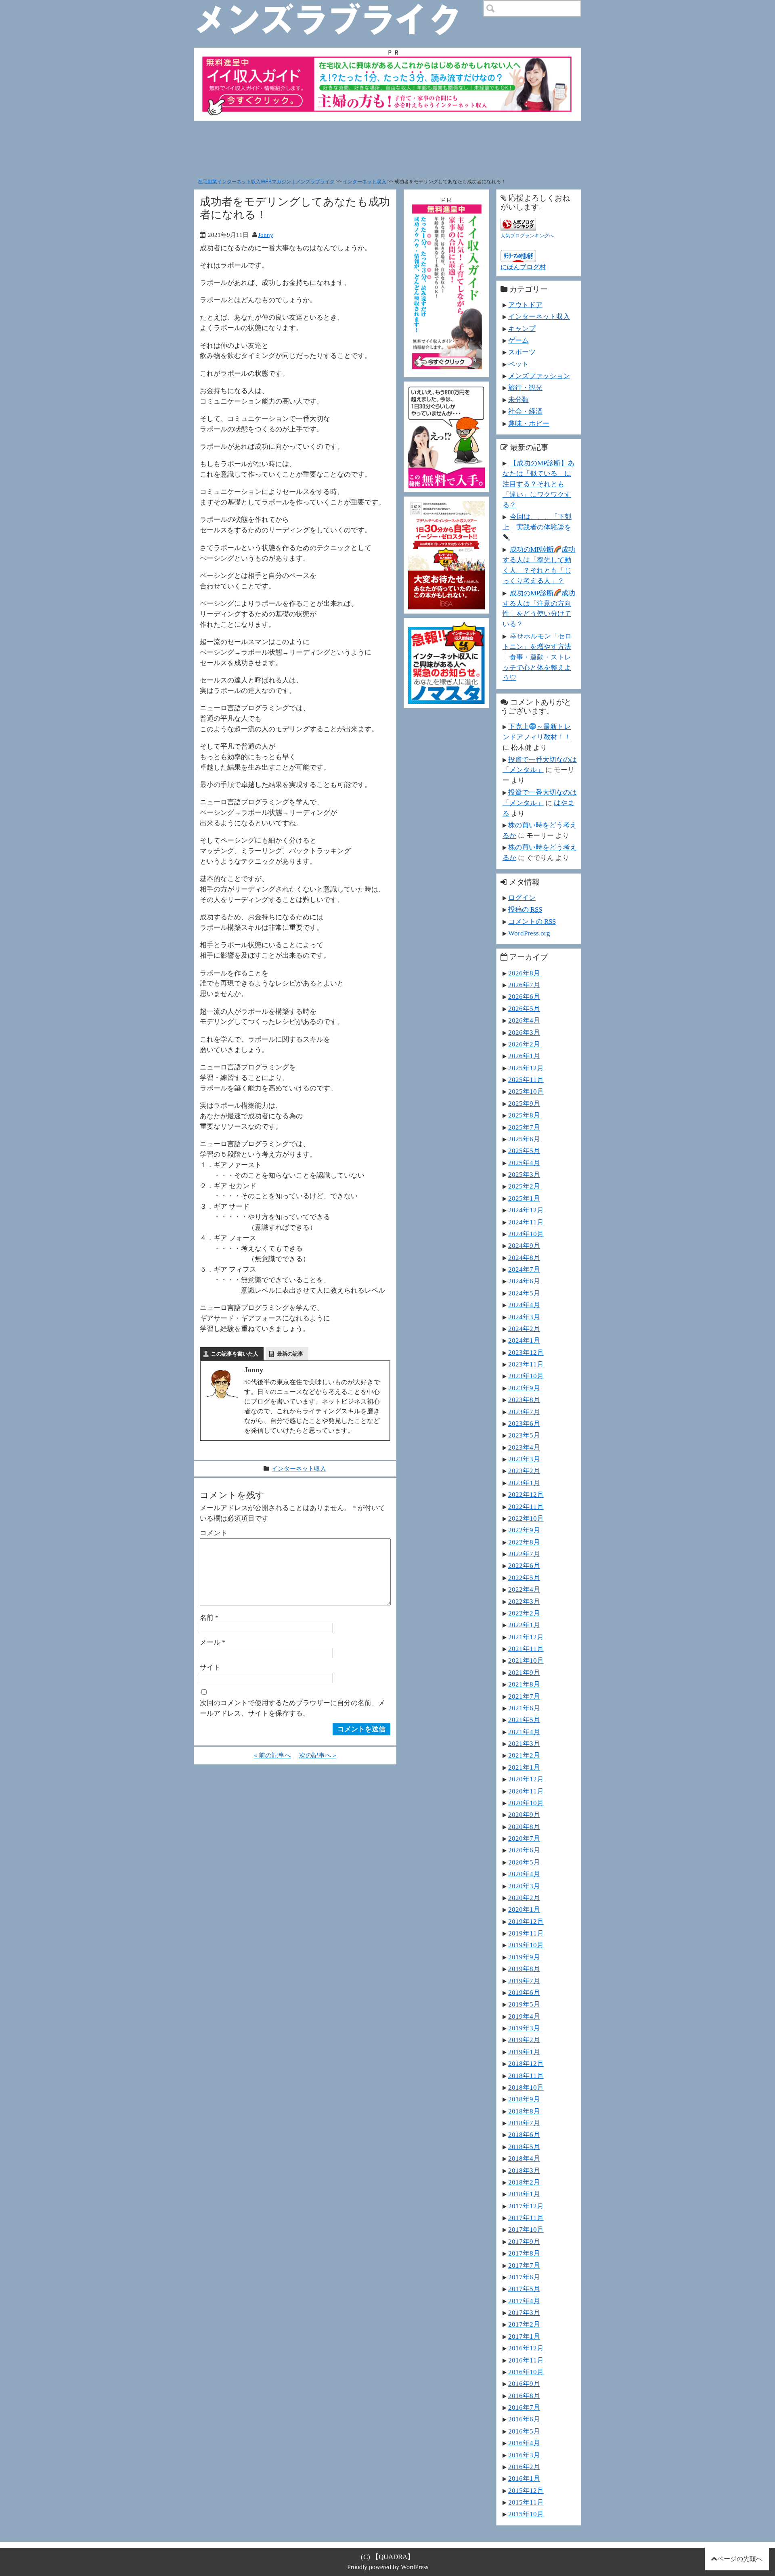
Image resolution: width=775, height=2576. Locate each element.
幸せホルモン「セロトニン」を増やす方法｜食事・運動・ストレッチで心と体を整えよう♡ (537, 657)
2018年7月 (524, 2123)
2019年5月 (524, 2004)
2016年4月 (524, 2443)
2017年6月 (524, 2277)
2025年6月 (524, 1139)
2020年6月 (524, 1850)
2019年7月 (524, 1981)
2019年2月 (524, 2040)
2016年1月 (524, 2478)
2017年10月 (526, 2229)
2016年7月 (524, 2407)
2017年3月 (524, 2312)
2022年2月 (524, 1613)
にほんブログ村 (523, 267)
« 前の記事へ (272, 1755)
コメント (214, 1533)
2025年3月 (524, 1174)
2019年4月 (524, 2016)
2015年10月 (526, 2514)
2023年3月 (524, 1459)
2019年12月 (526, 1921)
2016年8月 (524, 2396)
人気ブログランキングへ (527, 236)
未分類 (518, 400)
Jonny (266, 235)
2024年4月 (524, 1305)
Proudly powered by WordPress (388, 2567)
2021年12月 (526, 1637)
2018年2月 (524, 2182)
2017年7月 (524, 2265)
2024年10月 (526, 1234)
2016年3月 (524, 2455)
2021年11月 (526, 1649)
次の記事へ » (318, 1755)
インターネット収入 (364, 182)
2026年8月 (524, 973)
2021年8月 (524, 1684)
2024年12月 (526, 1210)
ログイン (522, 898)
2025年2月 (524, 1186)
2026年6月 (524, 996)
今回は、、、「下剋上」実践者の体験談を (537, 522)
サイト (210, 1667)
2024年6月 (524, 1281)
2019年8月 (524, 1969)
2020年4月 (524, 1874)
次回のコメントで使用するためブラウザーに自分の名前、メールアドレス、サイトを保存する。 (292, 1708)
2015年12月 (526, 2490)
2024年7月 (524, 1269)
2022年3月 (524, 1601)
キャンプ (522, 329)
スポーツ (522, 352)
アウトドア (525, 305)
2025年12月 (526, 1068)
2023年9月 (524, 1388)
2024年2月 (524, 1329)
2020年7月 (524, 1838)
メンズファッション (539, 376)
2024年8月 (524, 1258)
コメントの (532, 921)
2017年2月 (524, 2324)
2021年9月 (524, 1672)
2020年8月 (524, 1827)
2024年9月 (524, 1245)
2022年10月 (526, 1518)
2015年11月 (526, 2502)
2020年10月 (526, 1803)
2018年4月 (524, 2158)
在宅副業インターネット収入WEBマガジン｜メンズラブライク (266, 182)
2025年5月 (524, 1151)
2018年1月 (524, 2194)
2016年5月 (524, 2431)
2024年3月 (524, 1317)
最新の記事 (290, 1354)
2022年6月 (524, 1565)
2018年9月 (524, 2099)
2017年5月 (524, 2289)
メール (213, 1642)
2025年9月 (524, 1103)
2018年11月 (526, 2076)
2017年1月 (524, 2336)
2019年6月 (524, 1992)
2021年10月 (526, 1660)
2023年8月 (524, 1400)
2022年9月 (524, 1530)
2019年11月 (526, 1933)
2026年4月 (524, 1020)
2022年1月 (524, 1625)
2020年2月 (524, 1898)
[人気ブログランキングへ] (518, 223)
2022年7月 (524, 1554)
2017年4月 (524, 2301)
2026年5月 (524, 1009)
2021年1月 (524, 1767)
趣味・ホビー (529, 423)
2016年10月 (526, 2372)
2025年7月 (524, 1127)
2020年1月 (524, 1909)
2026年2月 (524, 1044)
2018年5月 (524, 2147)
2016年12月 (526, 2348)
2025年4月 (524, 1163)
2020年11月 (526, 1791)
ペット (518, 364)
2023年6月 (524, 1423)
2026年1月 (524, 1056)
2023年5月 (524, 1435)
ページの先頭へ (740, 2559)
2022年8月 (524, 1542)
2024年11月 (526, 1222)
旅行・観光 (525, 387)
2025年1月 (524, 1198)
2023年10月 (526, 1376)
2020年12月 (526, 1779)
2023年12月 (526, 1352)
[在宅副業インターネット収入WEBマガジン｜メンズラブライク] (339, 6)
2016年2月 (524, 2467)
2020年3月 (524, 1886)
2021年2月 (524, 1755)
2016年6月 (524, 2419)
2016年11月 (526, 2360)
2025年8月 (524, 1115)
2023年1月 (524, 1483)
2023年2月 (524, 1471)
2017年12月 (526, 2206)
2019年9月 (524, 1957)
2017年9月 (524, 2241)
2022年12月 (526, 1494)
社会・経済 (525, 411)
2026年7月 (524, 985)
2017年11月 (526, 2218)
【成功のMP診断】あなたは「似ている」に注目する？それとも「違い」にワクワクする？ (538, 484)
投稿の (525, 909)
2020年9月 (524, 1814)
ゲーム (518, 340)
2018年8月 (524, 2111)
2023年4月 (524, 1447)
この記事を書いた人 (235, 1354)
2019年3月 (524, 2028)
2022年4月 (524, 1589)
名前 (209, 1618)
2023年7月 (524, 1412)
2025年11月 (526, 1080)
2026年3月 (524, 1032)
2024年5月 (524, 1293)
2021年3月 (524, 1743)
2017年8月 (524, 2253)
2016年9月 (524, 2383)
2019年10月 (526, 1945)
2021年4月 (524, 1732)
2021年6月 (524, 1708)
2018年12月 (526, 2063)
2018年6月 (524, 2134)
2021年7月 (524, 1696)
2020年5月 (524, 1862)
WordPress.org (529, 933)
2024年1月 (524, 1340)
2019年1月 (524, 2052)
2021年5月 (524, 1720)
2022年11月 (526, 1507)
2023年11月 (526, 1364)
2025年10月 (526, 1091)
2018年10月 (526, 2087)
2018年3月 (524, 2170)
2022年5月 (524, 1578)
